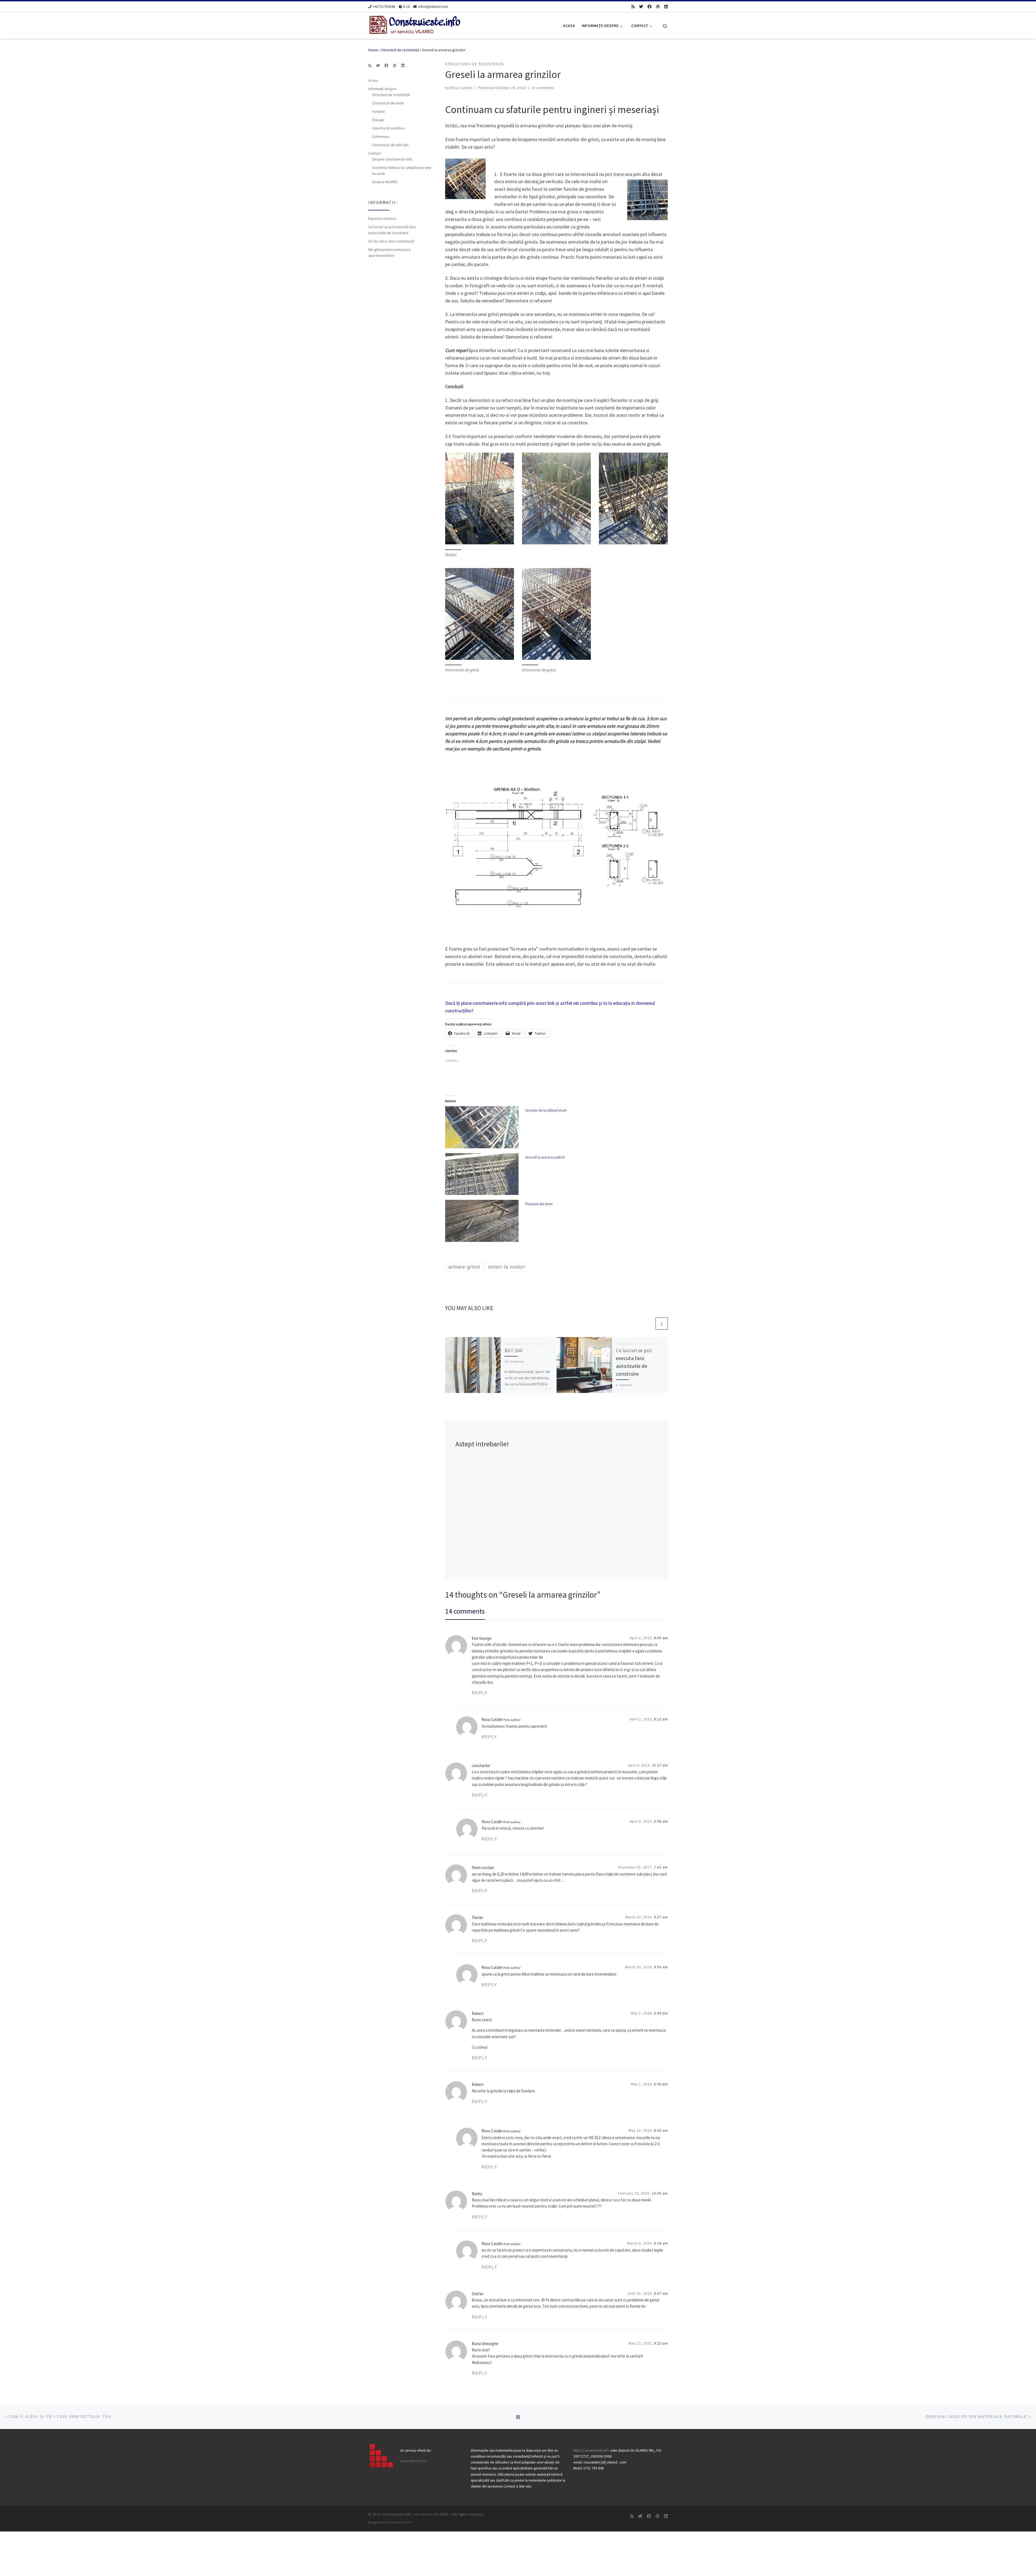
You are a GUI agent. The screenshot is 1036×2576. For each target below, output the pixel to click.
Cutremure (381, 136)
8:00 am (661, 1638)
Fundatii (378, 111)
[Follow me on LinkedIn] (666, 7)
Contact (375, 153)
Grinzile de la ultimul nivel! (546, 1110)
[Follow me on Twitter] (641, 7)
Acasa (373, 80)
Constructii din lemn (388, 103)
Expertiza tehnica (382, 218)
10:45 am (660, 2194)
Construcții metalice (388, 128)
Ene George (482, 1638)
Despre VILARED (385, 182)
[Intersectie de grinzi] (480, 614)
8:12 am (661, 1719)
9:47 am (661, 2294)
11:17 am (660, 1765)
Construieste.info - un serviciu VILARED (415, 2514)
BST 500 (514, 1350)
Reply (480, 1693)
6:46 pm (661, 2084)
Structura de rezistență (391, 95)
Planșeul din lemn (539, 1204)
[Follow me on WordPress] (658, 7)
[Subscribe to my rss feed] (633, 7)
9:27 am (661, 1917)
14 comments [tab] (465, 1611)
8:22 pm (661, 2343)
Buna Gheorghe (485, 2344)
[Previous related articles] (649, 1323)
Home (373, 50)
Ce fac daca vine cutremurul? (391, 241)
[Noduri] (480, 498)
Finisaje (378, 120)
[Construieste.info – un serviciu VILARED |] (415, 25)
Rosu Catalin (461, 88)
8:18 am (661, 2243)
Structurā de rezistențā (400, 50)
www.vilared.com (413, 2461)
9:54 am (661, 1967)
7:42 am (661, 1867)
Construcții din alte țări (390, 145)
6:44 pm (661, 2013)
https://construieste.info (592, 2450)
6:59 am (661, 1822)
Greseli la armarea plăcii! (545, 1157)
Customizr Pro (401, 2522)
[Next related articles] (662, 1323)
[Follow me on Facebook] (650, 7)
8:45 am (661, 2131)
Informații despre (382, 89)
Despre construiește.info (392, 159)
